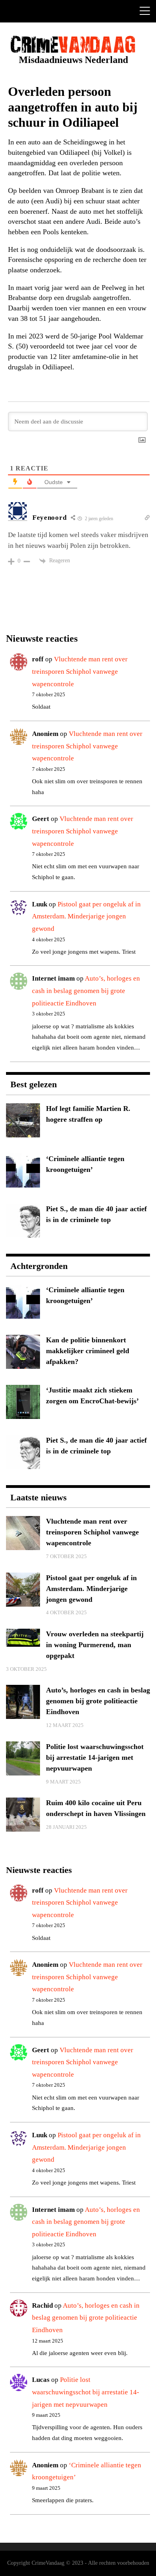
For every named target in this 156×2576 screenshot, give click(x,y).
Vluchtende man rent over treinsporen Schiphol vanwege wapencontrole (80, 671)
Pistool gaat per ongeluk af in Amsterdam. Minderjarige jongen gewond (86, 916)
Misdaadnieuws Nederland (73, 60)
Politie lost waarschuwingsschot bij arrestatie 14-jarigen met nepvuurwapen (86, 2392)
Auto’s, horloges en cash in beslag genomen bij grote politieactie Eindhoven (86, 991)
